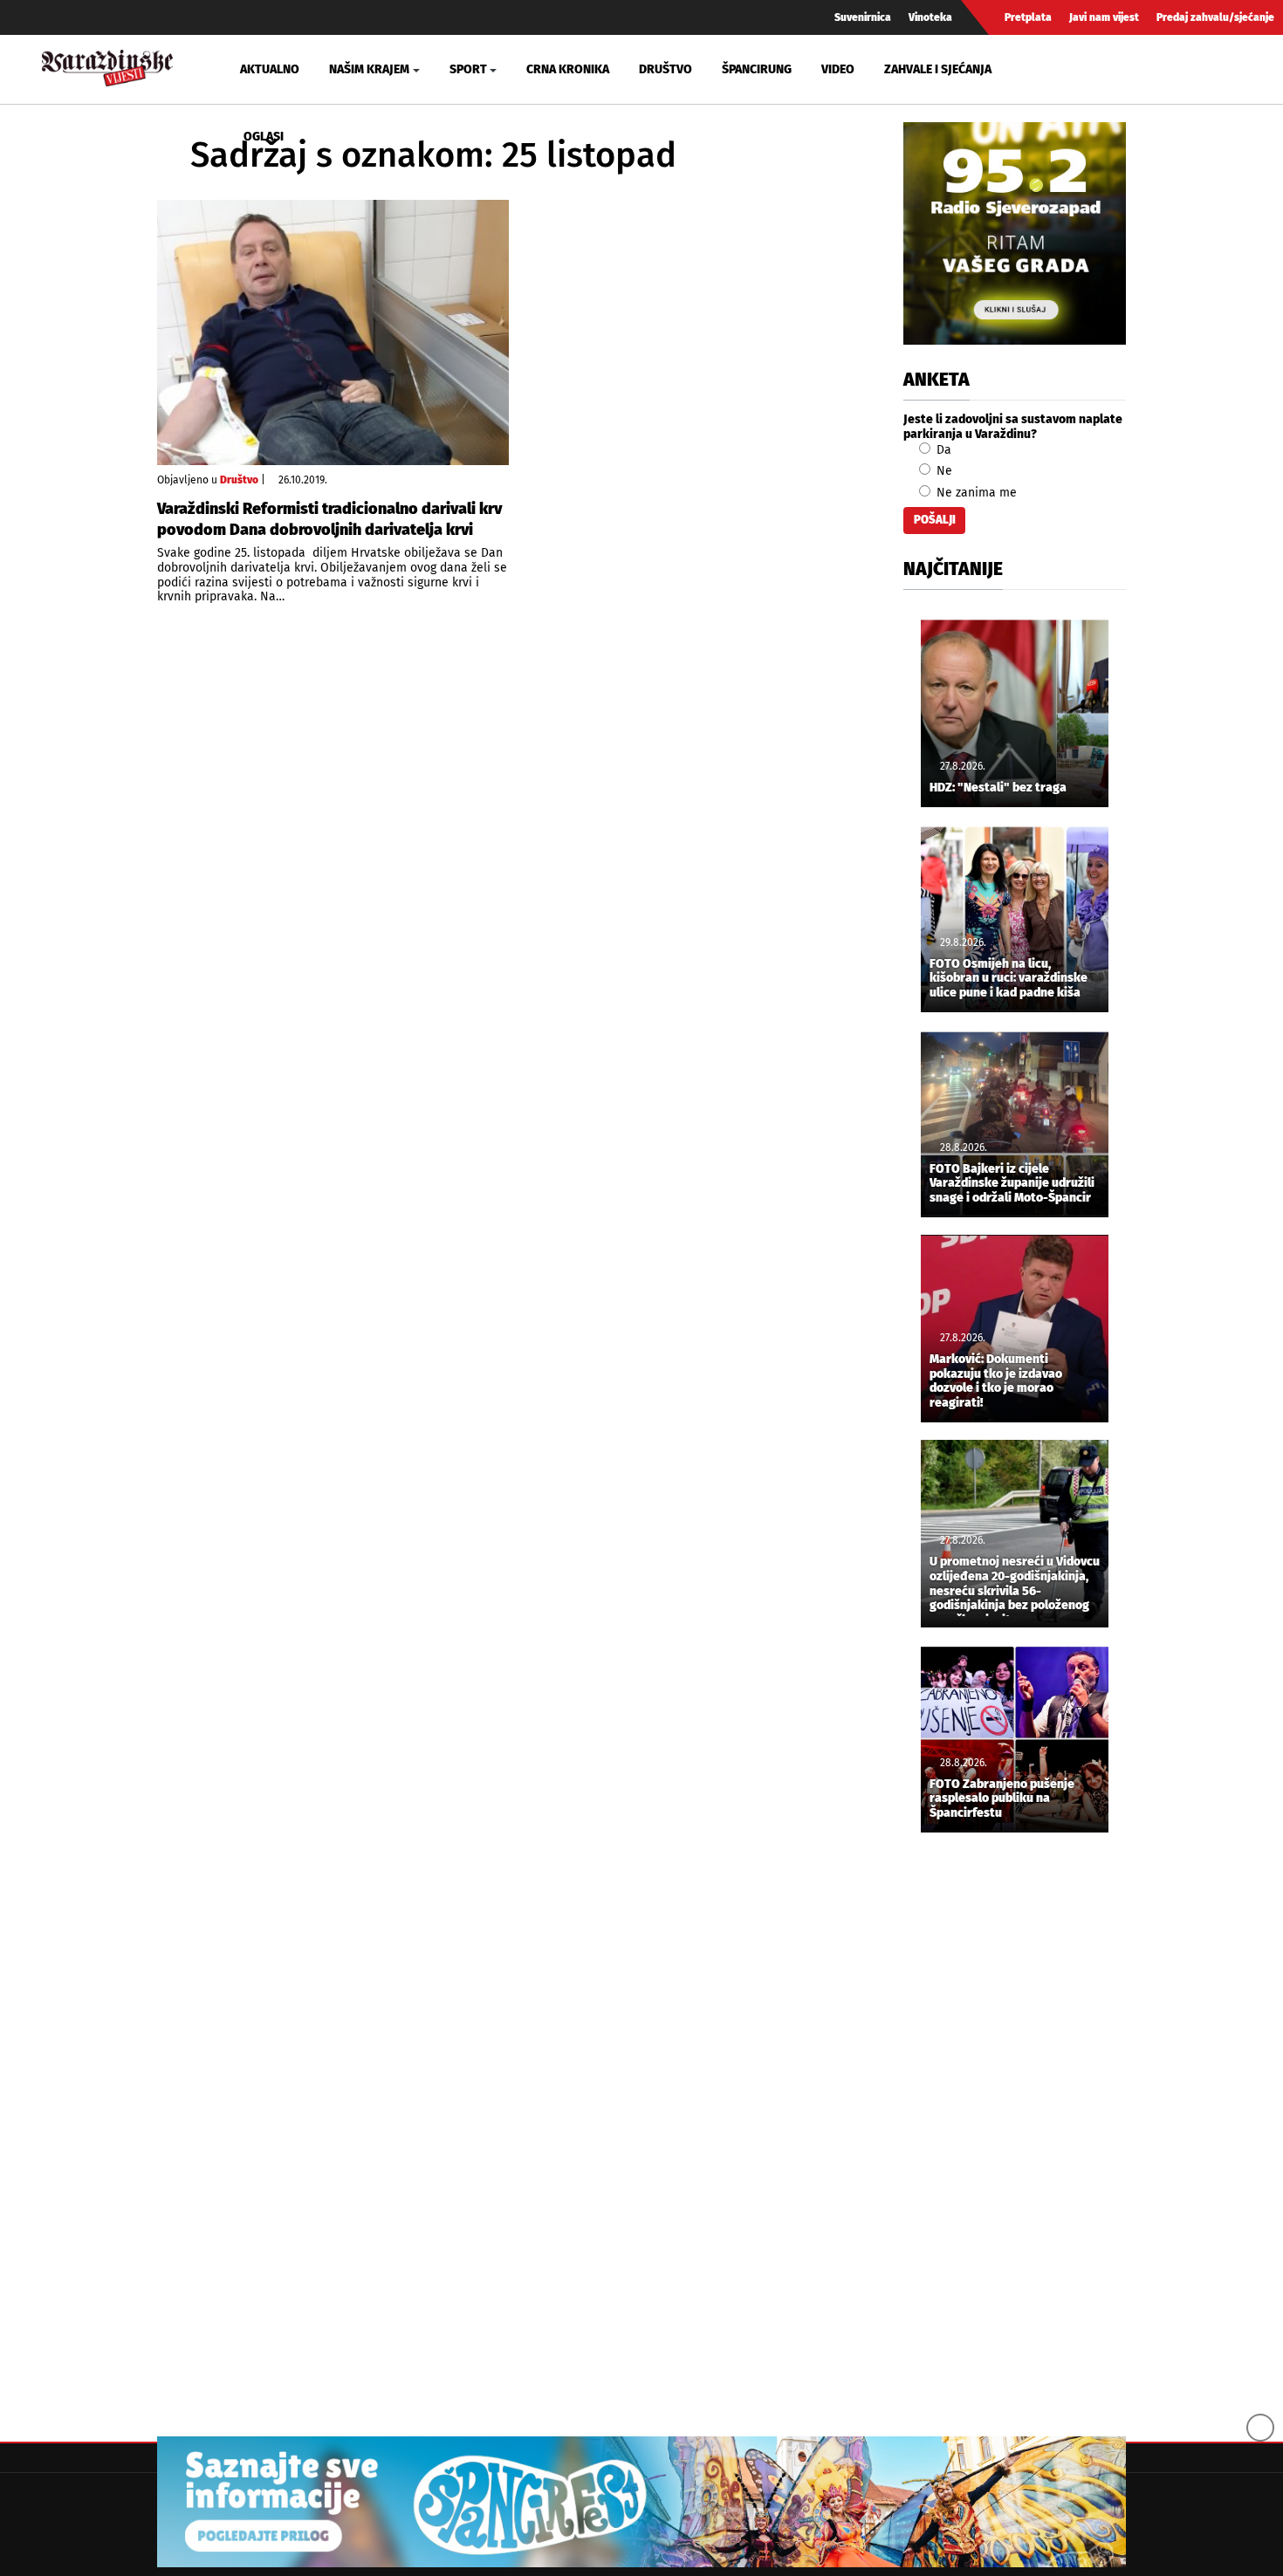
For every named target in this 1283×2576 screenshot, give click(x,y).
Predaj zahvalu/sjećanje (1215, 17)
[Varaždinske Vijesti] (107, 66)
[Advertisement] (1015, 2136)
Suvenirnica (863, 17)
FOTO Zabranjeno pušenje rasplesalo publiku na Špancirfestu (1002, 1799)
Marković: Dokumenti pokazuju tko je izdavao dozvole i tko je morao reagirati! (996, 1381)
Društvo (666, 69)
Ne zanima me (975, 493)
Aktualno (270, 69)
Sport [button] (468, 69)
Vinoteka (930, 17)
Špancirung (757, 69)
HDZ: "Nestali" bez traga (998, 788)
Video (838, 69)
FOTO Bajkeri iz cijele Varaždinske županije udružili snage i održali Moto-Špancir (1012, 1184)
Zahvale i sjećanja (938, 69)
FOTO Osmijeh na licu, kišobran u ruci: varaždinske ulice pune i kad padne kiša (1009, 979)
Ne (943, 471)
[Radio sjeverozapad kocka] (1015, 233)
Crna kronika (568, 69)
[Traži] (1066, 69)
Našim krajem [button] (369, 69)
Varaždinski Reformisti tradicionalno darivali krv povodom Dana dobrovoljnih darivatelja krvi (329, 519)
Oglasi (264, 137)
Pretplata (1028, 17)
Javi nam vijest (1104, 17)
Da (942, 450)
